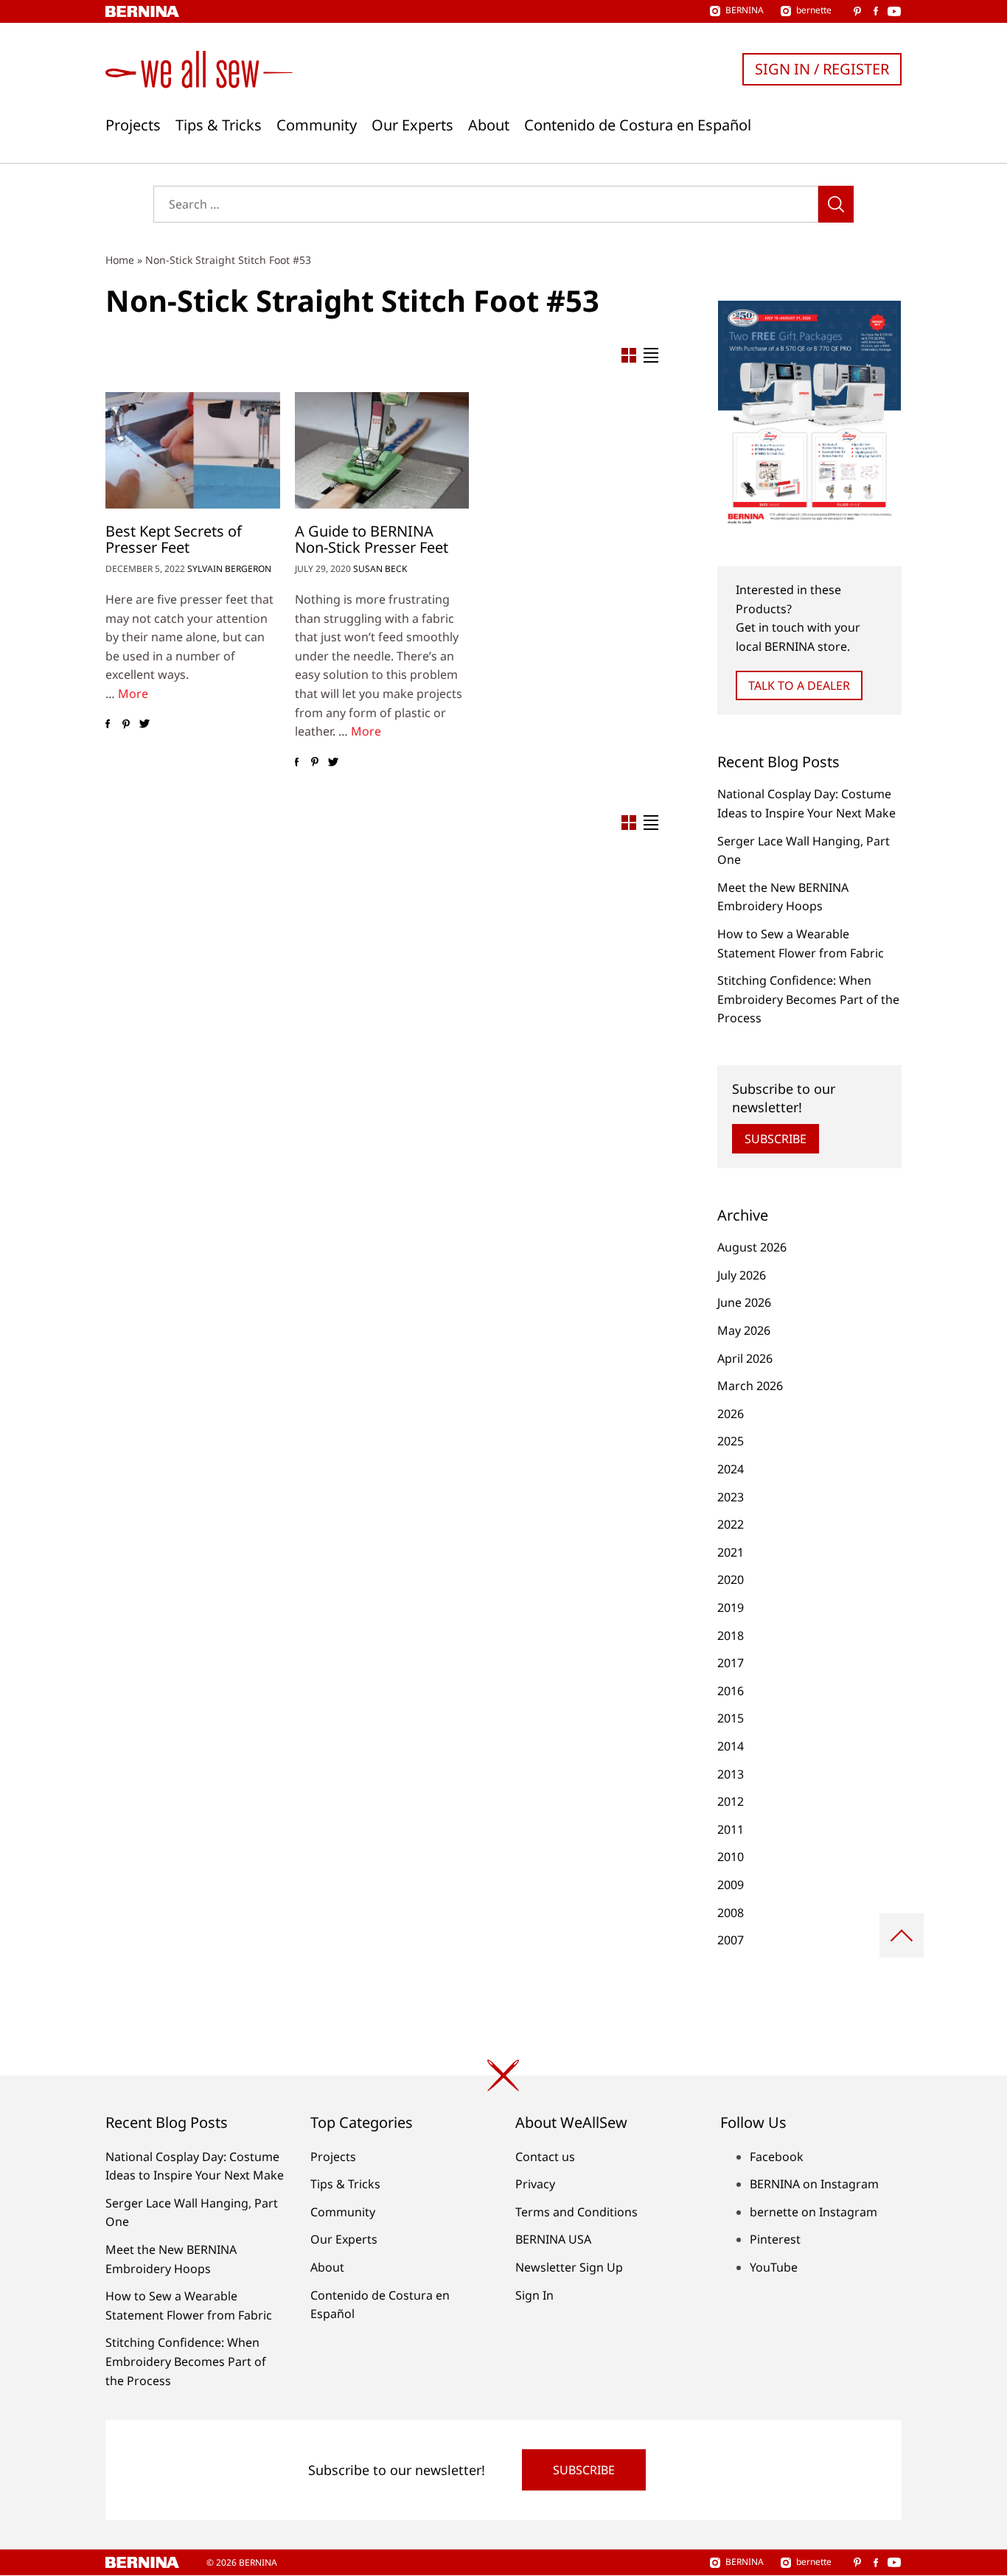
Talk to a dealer (799, 685)
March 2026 (750, 1386)
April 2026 (745, 1358)
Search (836, 204)
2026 (731, 1414)
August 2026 (752, 1247)
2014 (731, 1746)
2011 (731, 1829)
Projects (133, 125)
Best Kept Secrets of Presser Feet (174, 539)
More (133, 694)
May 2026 (744, 1330)
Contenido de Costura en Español (638, 125)
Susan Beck (380, 569)
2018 (731, 1636)
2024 (731, 1469)
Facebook (777, 2157)
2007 (731, 1940)
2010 (731, 1857)
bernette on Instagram (813, 2212)
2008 (731, 1913)
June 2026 (744, 1302)
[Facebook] (107, 725)
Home (120, 260)
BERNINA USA (553, 2239)
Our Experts (412, 125)
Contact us (545, 2157)
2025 (731, 1441)
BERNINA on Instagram (814, 2184)
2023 (731, 1497)
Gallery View (629, 355)
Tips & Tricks (219, 125)
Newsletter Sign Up (569, 2267)
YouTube (774, 2267)
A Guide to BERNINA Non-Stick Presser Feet (372, 539)
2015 (731, 1718)
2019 (731, 1608)
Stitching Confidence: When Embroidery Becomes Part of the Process (808, 999)
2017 (731, 1663)
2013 (731, 1774)
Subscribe (776, 1139)
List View (651, 355)
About (489, 125)
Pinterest (775, 2239)
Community (317, 125)
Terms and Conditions (576, 2212)
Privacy (535, 2184)
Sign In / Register (822, 69)
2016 (731, 1691)
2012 (731, 1801)
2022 (731, 1524)
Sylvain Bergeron (229, 569)
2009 (731, 1885)
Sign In (534, 2295)
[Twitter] (144, 725)
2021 (731, 1552)
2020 (731, 1580)
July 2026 (742, 1275)
